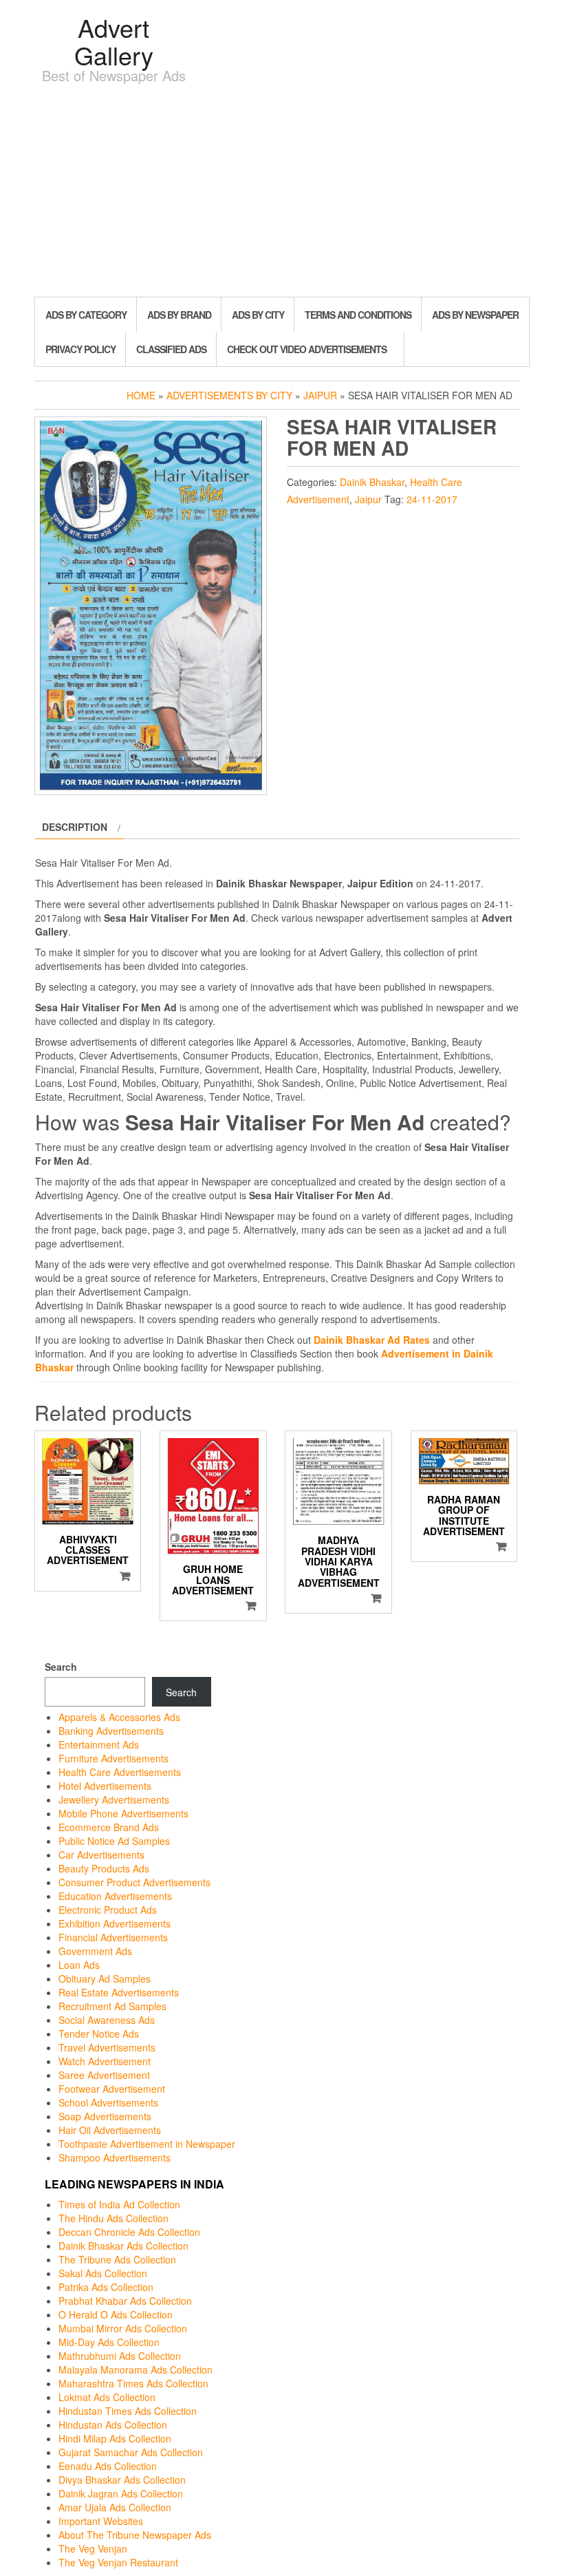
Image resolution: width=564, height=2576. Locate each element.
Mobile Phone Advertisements (123, 1813)
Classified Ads (171, 349)
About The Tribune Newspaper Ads (135, 2535)
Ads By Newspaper (475, 315)
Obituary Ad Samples (105, 1978)
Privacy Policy (80, 349)
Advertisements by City (229, 395)
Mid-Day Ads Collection (109, 2342)
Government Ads (95, 1951)
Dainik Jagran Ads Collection (121, 2493)
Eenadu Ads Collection (108, 2466)
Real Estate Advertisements (119, 1992)
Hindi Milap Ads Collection (115, 2438)
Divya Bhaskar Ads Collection (122, 2480)
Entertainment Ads (99, 1744)
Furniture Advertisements (113, 1758)
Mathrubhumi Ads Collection (120, 2356)
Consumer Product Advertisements (134, 1882)
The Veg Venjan (93, 2548)
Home (141, 395)
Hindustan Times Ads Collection (128, 2411)
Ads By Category (86, 315)
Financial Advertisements (113, 1937)
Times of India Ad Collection (119, 2204)
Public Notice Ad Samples (114, 1841)
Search (61, 1667)
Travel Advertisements (107, 2047)
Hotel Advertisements (105, 1786)
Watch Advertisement (105, 2061)
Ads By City (258, 315)
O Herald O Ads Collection (116, 2314)
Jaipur (320, 395)
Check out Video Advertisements (307, 349)
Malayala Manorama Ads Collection (135, 2369)
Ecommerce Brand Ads (109, 1827)
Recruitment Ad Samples (112, 2006)
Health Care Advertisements (120, 1772)
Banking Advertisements (111, 1731)
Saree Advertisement (104, 2075)
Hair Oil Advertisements (110, 2130)
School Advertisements (108, 2102)
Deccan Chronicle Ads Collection (129, 2232)
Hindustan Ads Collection (113, 2425)
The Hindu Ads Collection (113, 2218)
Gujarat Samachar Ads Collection (131, 2452)
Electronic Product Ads (108, 1910)
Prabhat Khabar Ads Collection (125, 2301)
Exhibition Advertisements (115, 1923)
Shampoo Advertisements (115, 2157)
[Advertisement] (282, 193)
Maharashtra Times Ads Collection (133, 2383)
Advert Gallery (114, 41)
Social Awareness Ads (107, 2020)
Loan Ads (79, 1965)
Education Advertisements (115, 1896)
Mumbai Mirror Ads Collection (123, 2328)
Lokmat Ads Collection (107, 2397)
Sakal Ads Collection (103, 2273)
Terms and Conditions (358, 315)
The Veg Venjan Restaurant (118, 2562)
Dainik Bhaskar (372, 482)
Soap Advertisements (105, 2116)
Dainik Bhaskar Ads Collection (123, 2246)
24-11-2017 (432, 499)
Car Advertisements (101, 1855)
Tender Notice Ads (99, 2034)
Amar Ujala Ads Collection (115, 2507)
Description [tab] (75, 827)
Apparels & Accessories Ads (119, 1717)
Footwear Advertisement (112, 2089)
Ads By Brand (179, 315)
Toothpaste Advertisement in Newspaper (147, 2144)
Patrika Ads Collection (106, 2287)
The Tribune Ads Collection (117, 2259)
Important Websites (101, 2521)
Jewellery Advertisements (114, 1799)
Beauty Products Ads (104, 1868)
